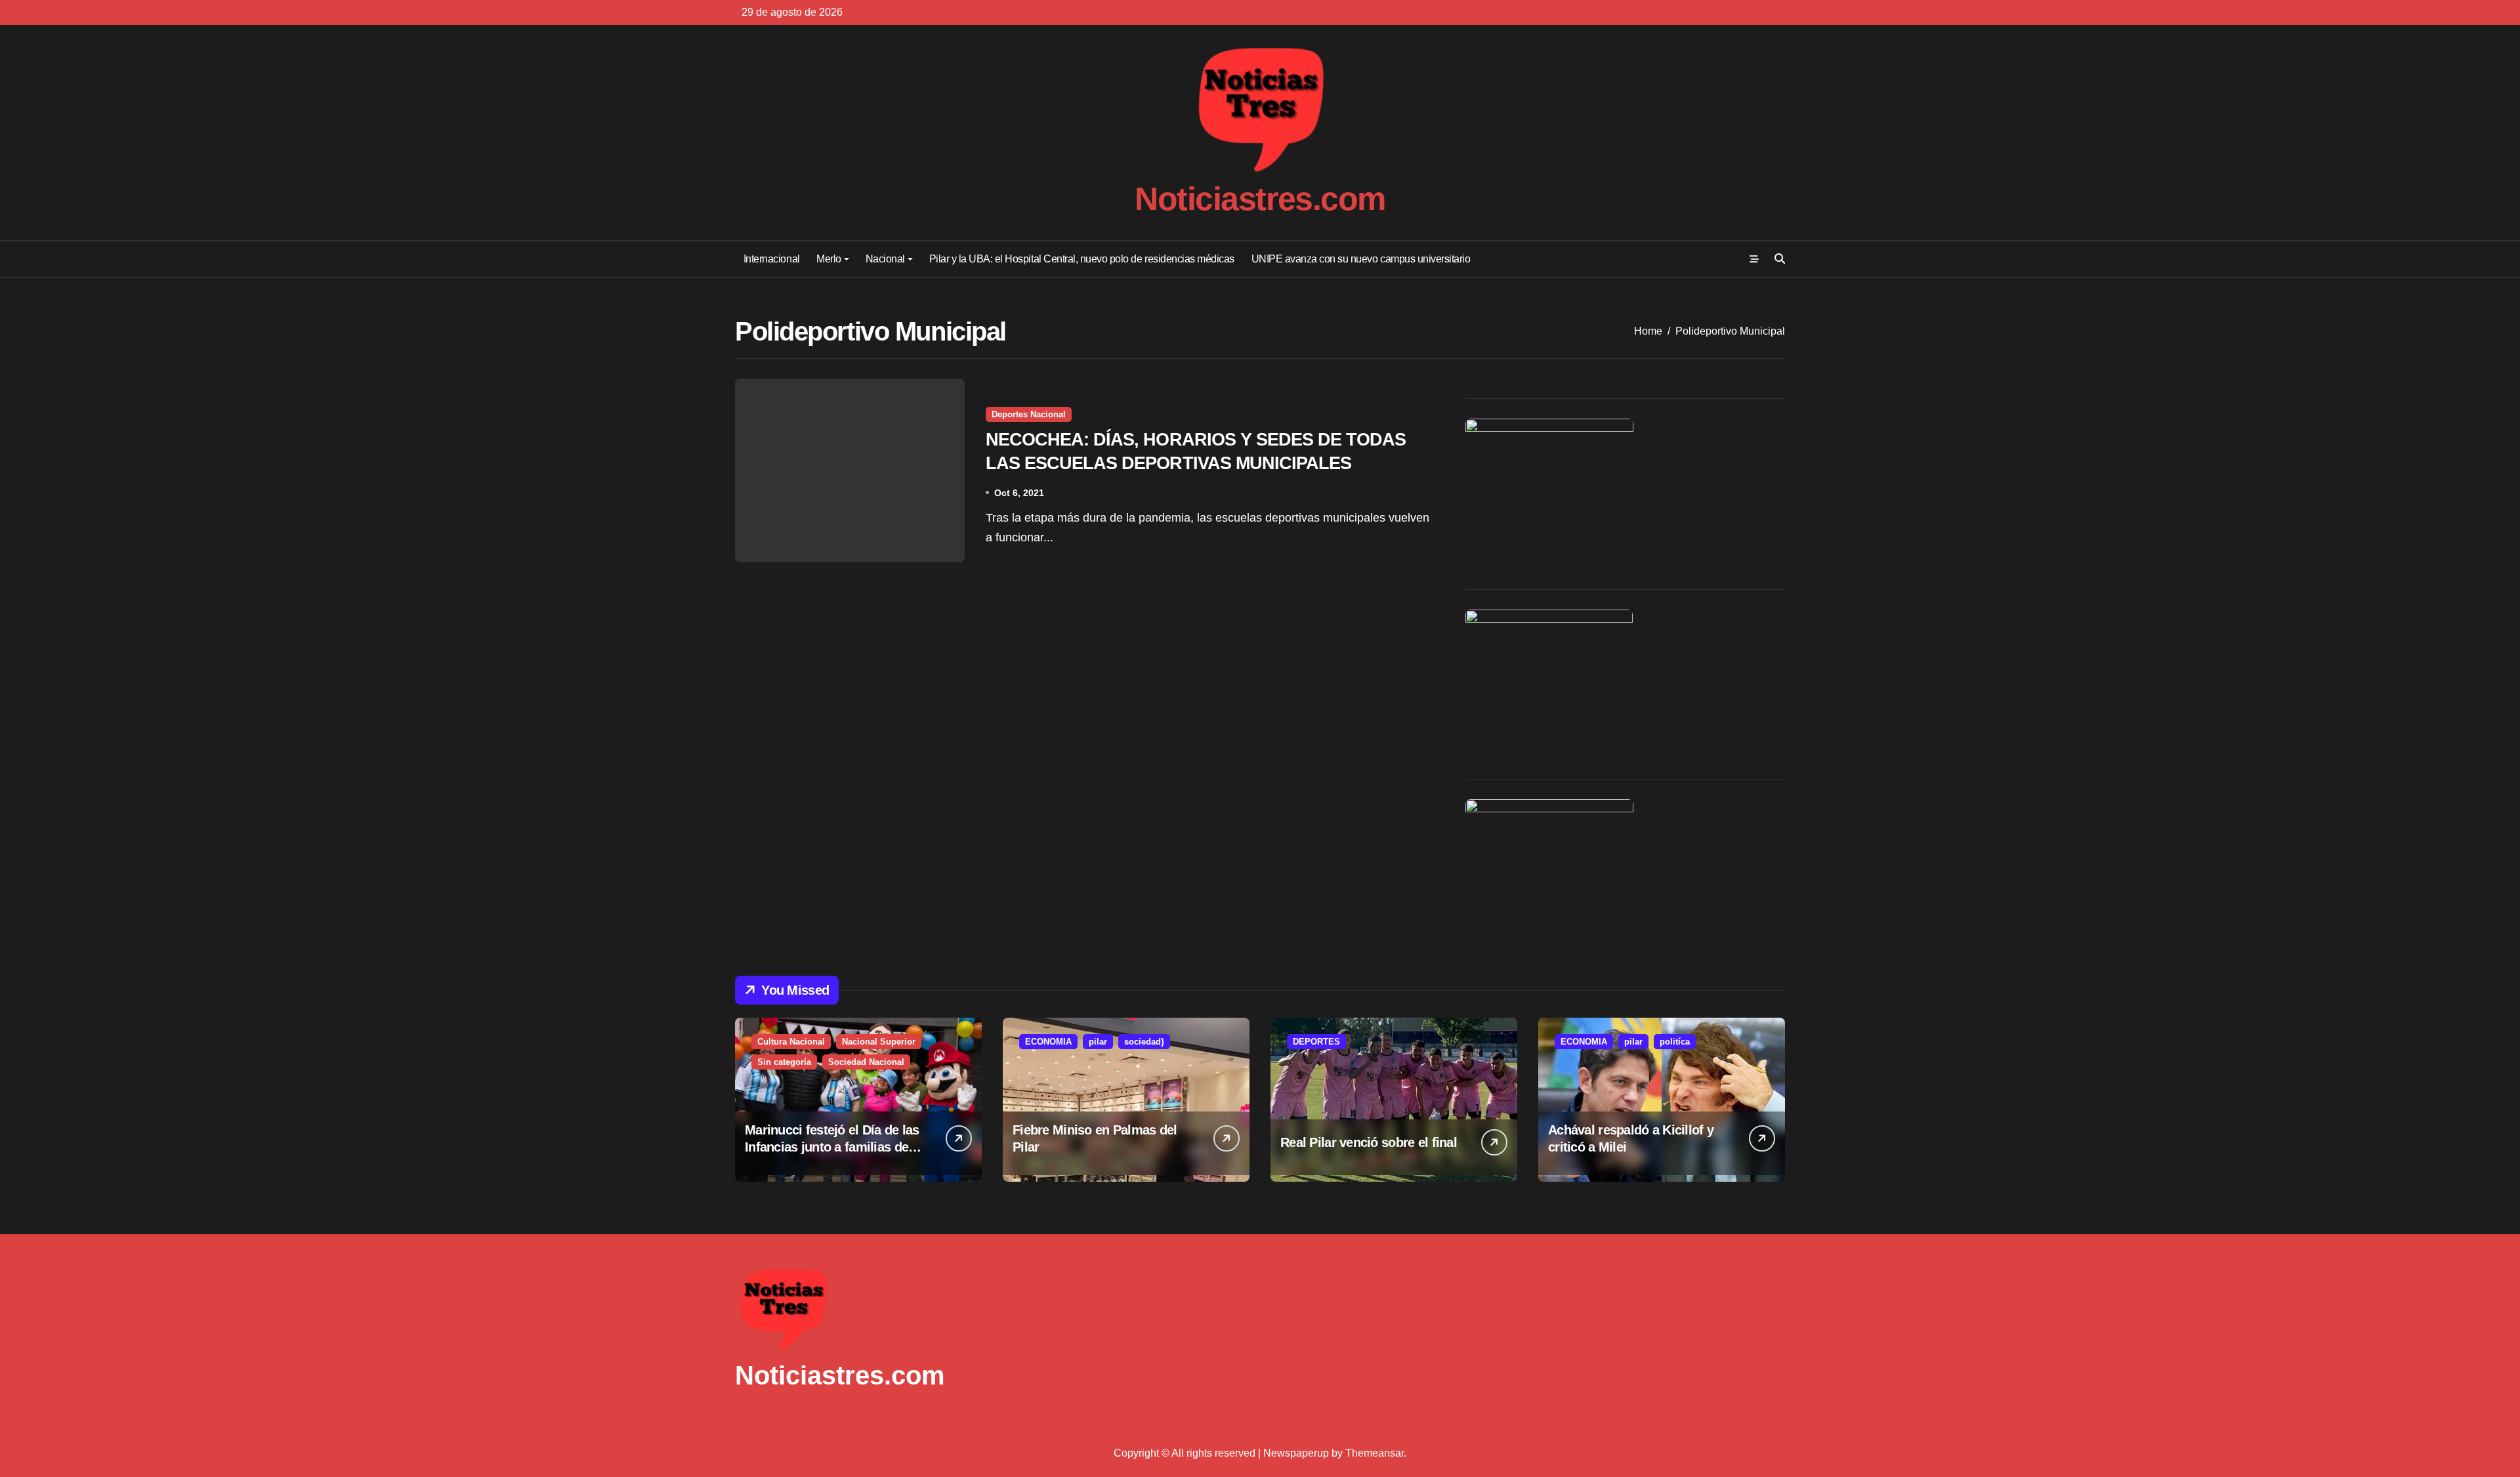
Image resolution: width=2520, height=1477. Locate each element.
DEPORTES (1316, 1042)
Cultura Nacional (791, 1042)
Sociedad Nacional (866, 1062)
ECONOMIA (1048, 1042)
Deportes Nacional (1029, 414)
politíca (1675, 1042)
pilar (1098, 1042)
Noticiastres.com (1260, 199)
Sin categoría (784, 1062)
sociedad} (1144, 1042)
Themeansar (1375, 1453)
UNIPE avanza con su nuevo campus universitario (1361, 259)
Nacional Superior (879, 1042)
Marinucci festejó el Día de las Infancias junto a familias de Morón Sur (832, 1147)
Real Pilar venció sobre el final (1369, 1142)
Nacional (885, 259)
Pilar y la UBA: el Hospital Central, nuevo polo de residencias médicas (1082, 259)
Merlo (829, 259)
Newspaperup (1296, 1453)
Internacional (772, 259)
